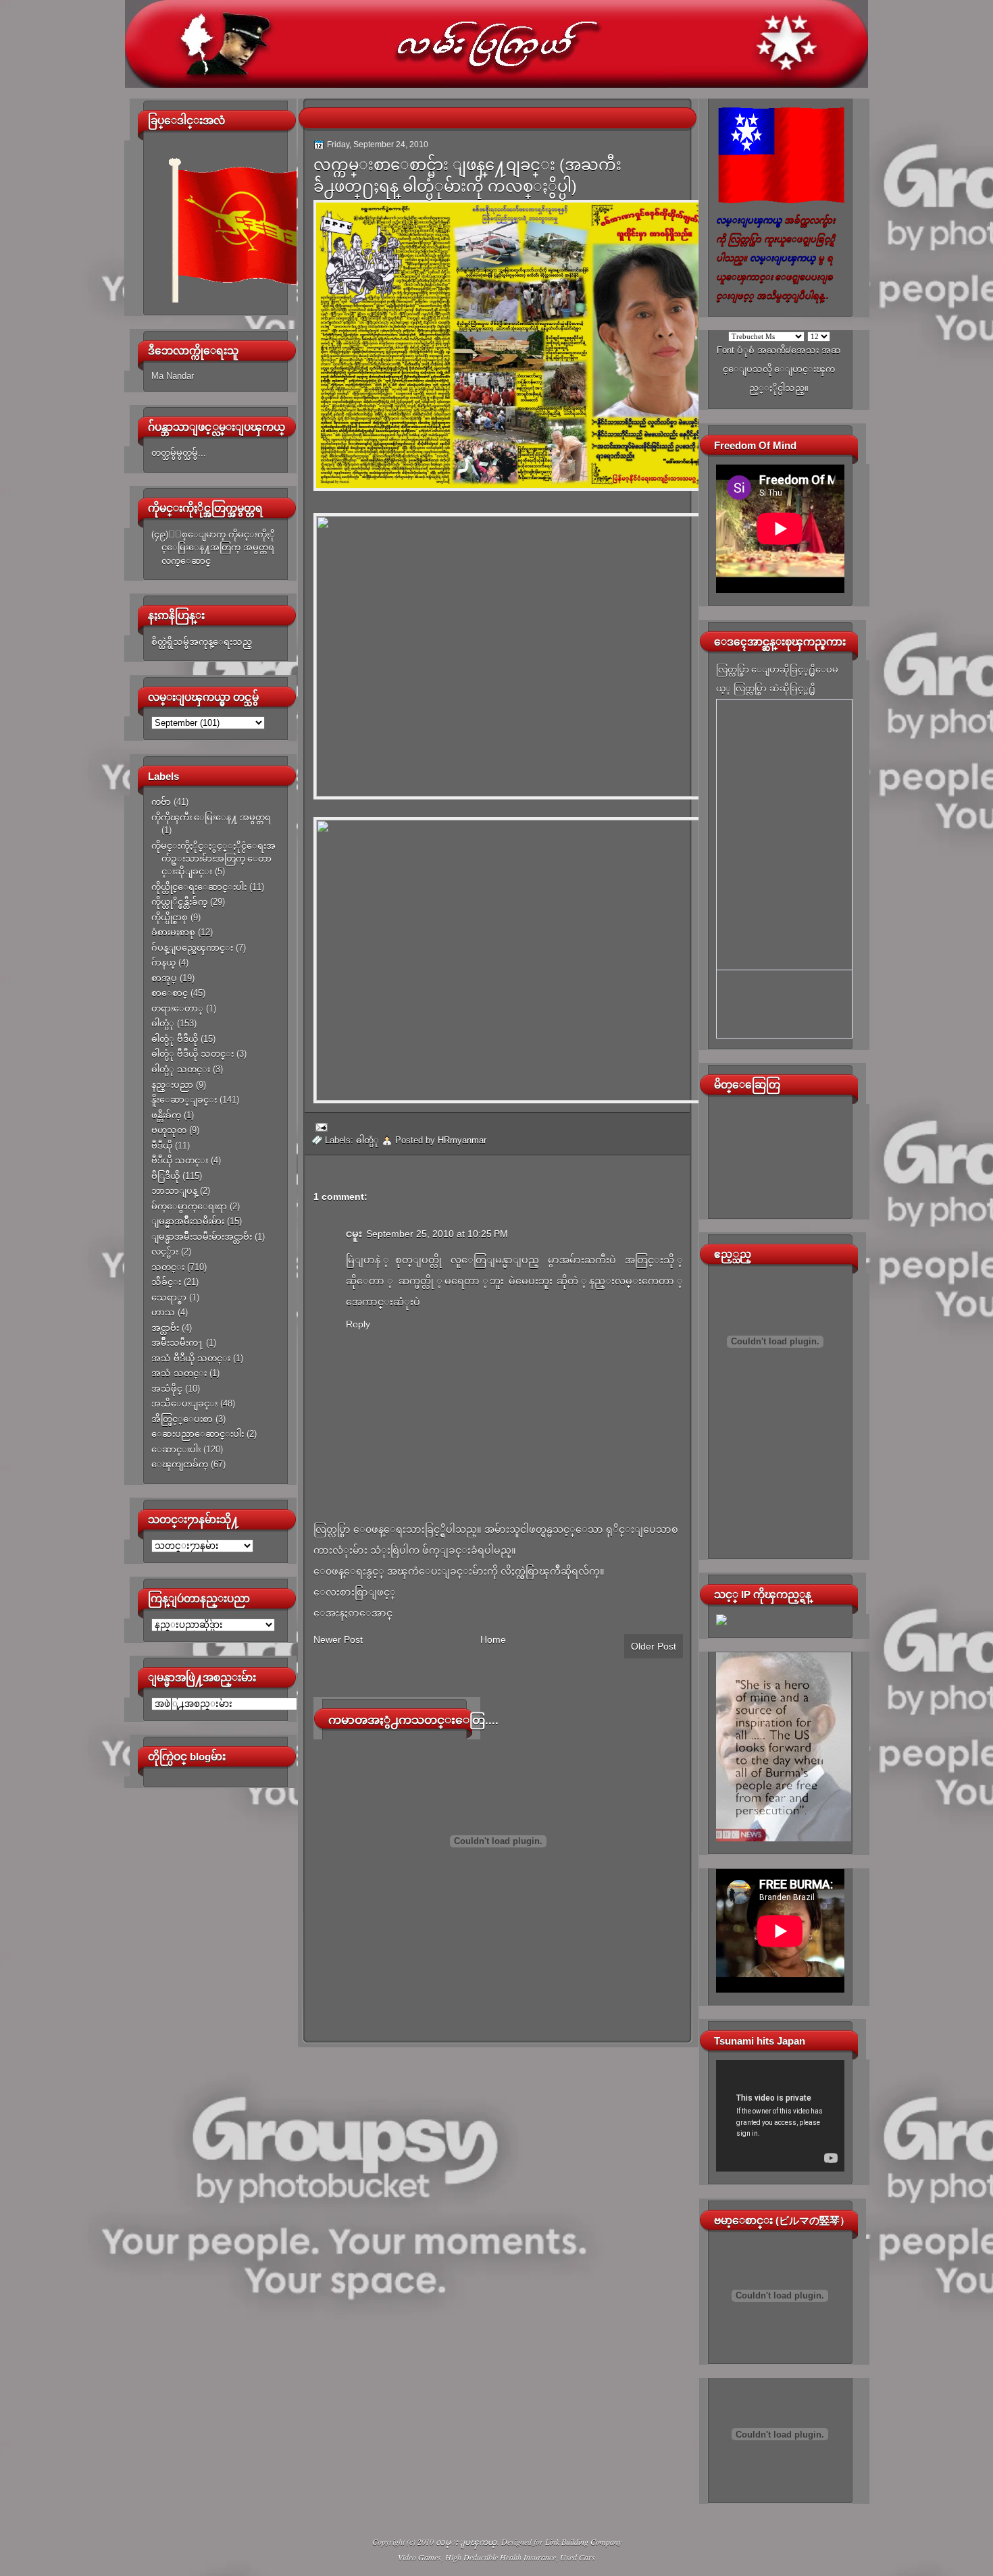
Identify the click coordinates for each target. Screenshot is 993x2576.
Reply (358, 1324)
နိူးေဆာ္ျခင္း (184, 1100)
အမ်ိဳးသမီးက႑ (177, 1343)
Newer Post (338, 1639)
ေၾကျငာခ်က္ (180, 1464)
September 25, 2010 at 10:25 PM (437, 1234)
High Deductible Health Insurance (501, 2557)
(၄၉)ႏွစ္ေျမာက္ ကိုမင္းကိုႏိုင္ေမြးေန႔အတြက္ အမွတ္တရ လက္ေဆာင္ (213, 548)
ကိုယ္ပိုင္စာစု (170, 917)
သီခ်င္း (166, 1282)
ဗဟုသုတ (169, 1130)
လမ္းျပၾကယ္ (466, 2542)
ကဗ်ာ (161, 802)
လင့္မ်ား (165, 1252)
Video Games (419, 2557)
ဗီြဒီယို (165, 1176)
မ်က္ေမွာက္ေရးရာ (189, 1206)
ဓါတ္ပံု (163, 1023)
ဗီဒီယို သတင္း (180, 1160)
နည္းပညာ (172, 1085)
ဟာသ (163, 1312)
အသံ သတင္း (179, 1373)
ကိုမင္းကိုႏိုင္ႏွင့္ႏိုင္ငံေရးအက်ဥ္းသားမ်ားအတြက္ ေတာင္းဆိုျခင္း (213, 859)
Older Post (654, 1646)
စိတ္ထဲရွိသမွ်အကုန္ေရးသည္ (202, 642)
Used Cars (578, 2557)
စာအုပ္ (164, 978)
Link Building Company (583, 2542)
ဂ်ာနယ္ (163, 963)
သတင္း (168, 1267)
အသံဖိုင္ (167, 1389)
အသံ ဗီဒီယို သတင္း (191, 1358)
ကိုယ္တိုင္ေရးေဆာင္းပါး (199, 887)
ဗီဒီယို (162, 1146)
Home (493, 1639)
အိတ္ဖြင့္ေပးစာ (182, 1419)
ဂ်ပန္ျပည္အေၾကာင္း (192, 948)
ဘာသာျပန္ (174, 1191)
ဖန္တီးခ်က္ (166, 1115)
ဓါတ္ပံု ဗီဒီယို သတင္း (193, 1054)
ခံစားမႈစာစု (173, 932)
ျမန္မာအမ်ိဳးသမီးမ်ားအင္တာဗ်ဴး (202, 1237)
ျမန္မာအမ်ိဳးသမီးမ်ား (188, 1221)
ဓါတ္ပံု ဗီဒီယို (175, 1039)
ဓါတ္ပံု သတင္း (181, 1069)
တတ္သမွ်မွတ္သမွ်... (179, 453)
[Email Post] (320, 1126)
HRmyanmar (462, 1140)
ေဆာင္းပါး (176, 1449)
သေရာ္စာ (169, 1297)
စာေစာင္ (170, 993)
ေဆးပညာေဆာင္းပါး (198, 1434)
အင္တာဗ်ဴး (165, 1328)
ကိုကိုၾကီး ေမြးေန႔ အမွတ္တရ (211, 817)
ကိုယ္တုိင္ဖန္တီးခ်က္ (179, 902)
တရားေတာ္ (177, 1008)
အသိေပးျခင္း (184, 1403)
